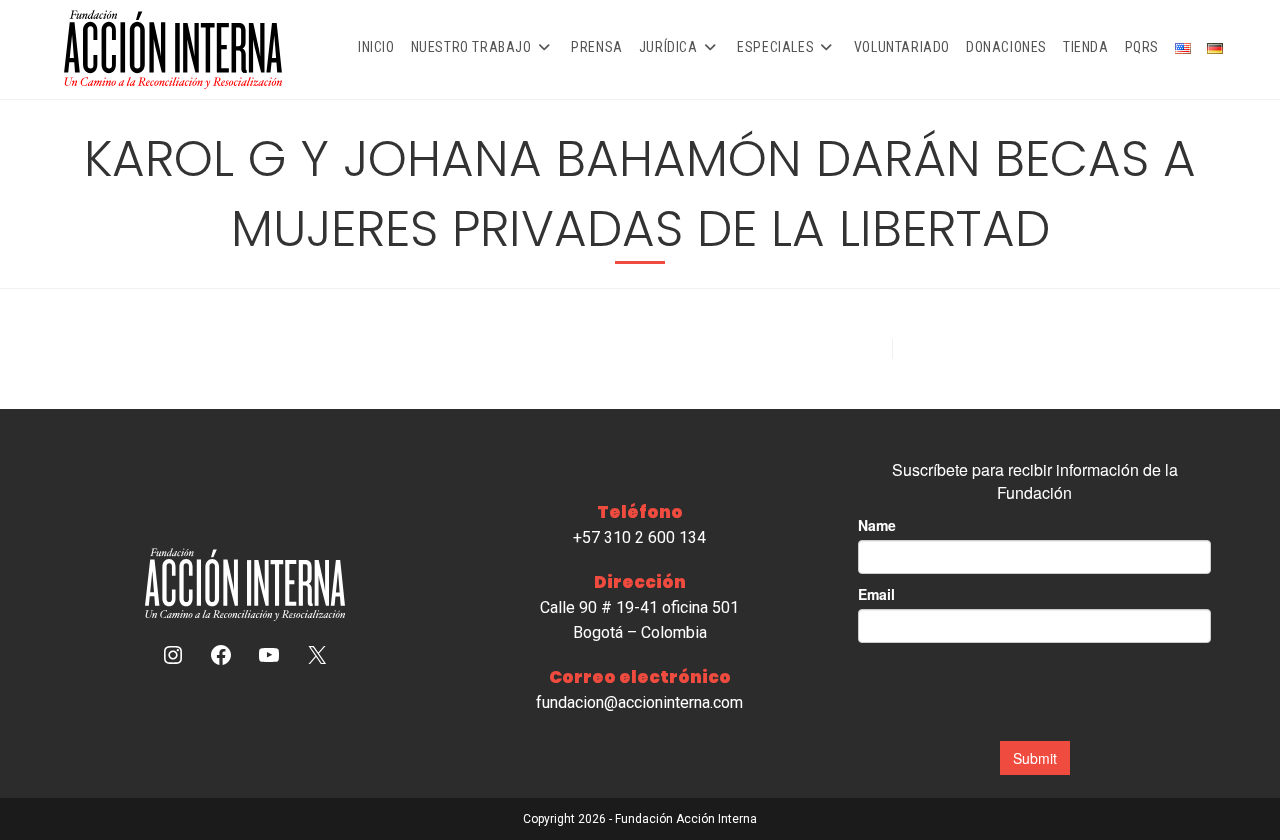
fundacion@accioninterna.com (639, 702)
